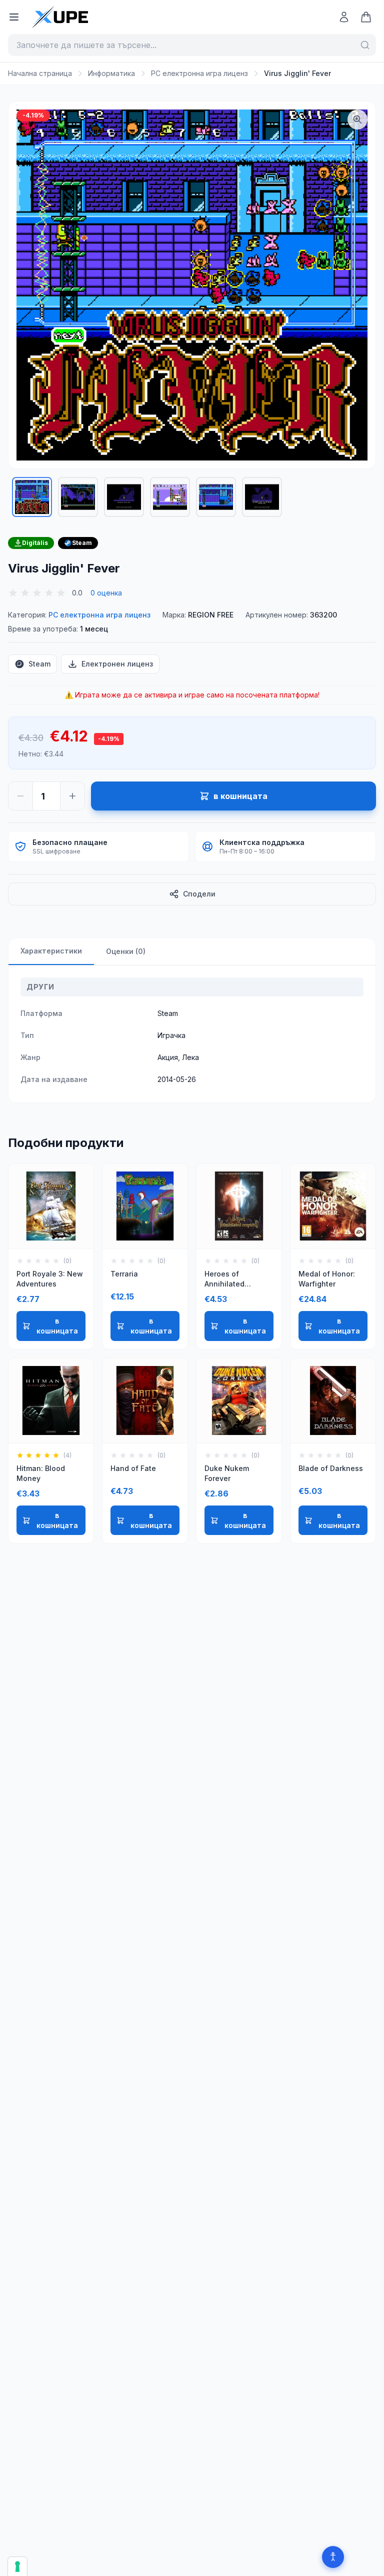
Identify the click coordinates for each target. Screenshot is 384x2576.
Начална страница (40, 73)
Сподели (199, 894)
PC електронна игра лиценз (199, 73)
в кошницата (57, 1326)
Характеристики (51, 951)
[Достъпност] (333, 2557)
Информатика (111, 73)
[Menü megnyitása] (14, 17)
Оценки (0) (126, 951)
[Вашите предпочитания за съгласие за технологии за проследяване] (17, 2566)
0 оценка (106, 593)
